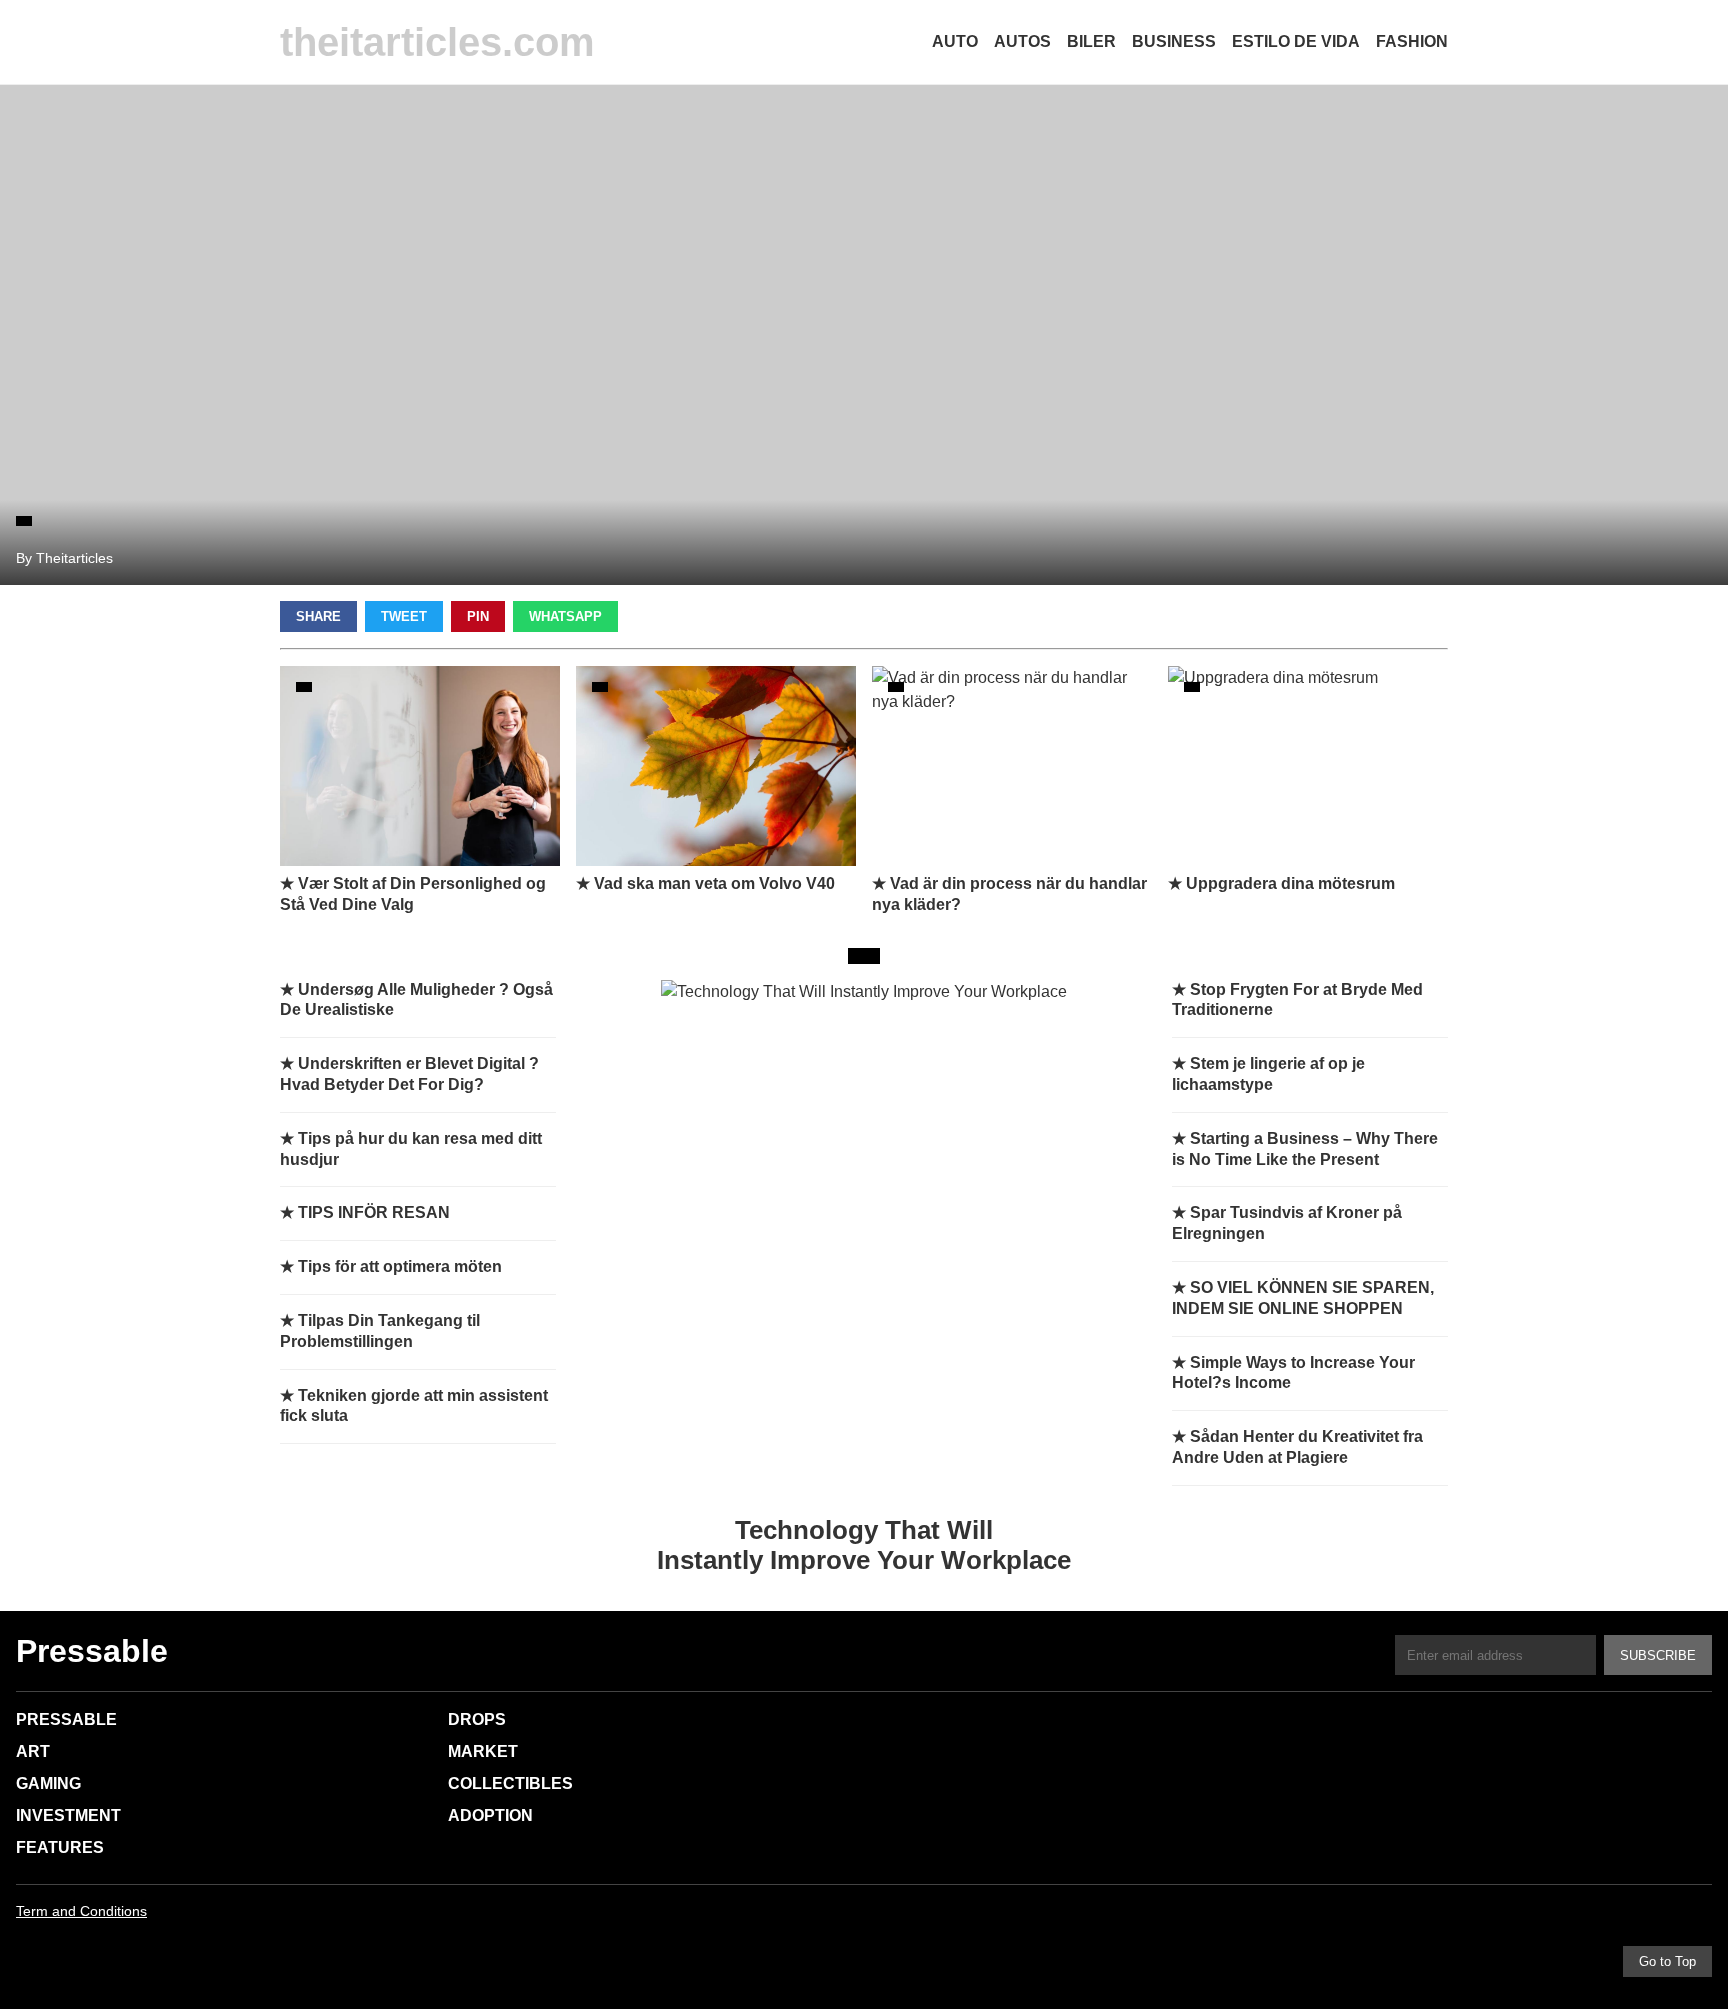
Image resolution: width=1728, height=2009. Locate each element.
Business (1174, 41)
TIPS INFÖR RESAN (374, 1212)
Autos (1022, 41)
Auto (955, 41)
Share (318, 616)
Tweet (404, 616)
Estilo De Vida (1296, 41)
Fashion (1412, 41)
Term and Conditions (81, 1911)
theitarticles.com (437, 42)
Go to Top (1667, 1961)
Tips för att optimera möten (400, 1266)
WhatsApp (565, 616)
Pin (478, 616)
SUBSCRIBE (1658, 1655)
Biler (1091, 41)
